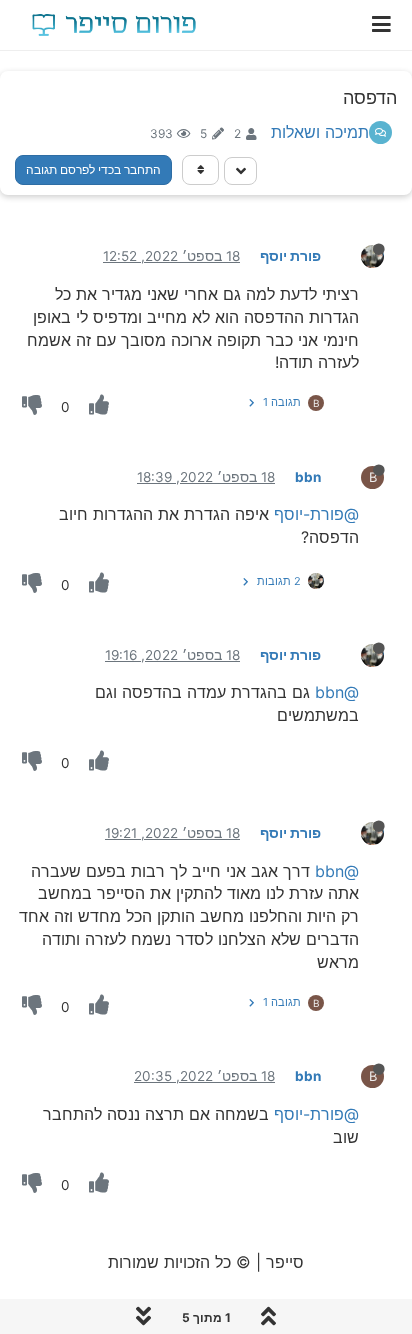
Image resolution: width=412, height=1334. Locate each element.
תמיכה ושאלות (320, 132)
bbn (308, 477)
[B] (356, 476)
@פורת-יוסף (316, 514)
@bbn (337, 692)
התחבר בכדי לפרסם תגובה (93, 169)
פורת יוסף (290, 256)
